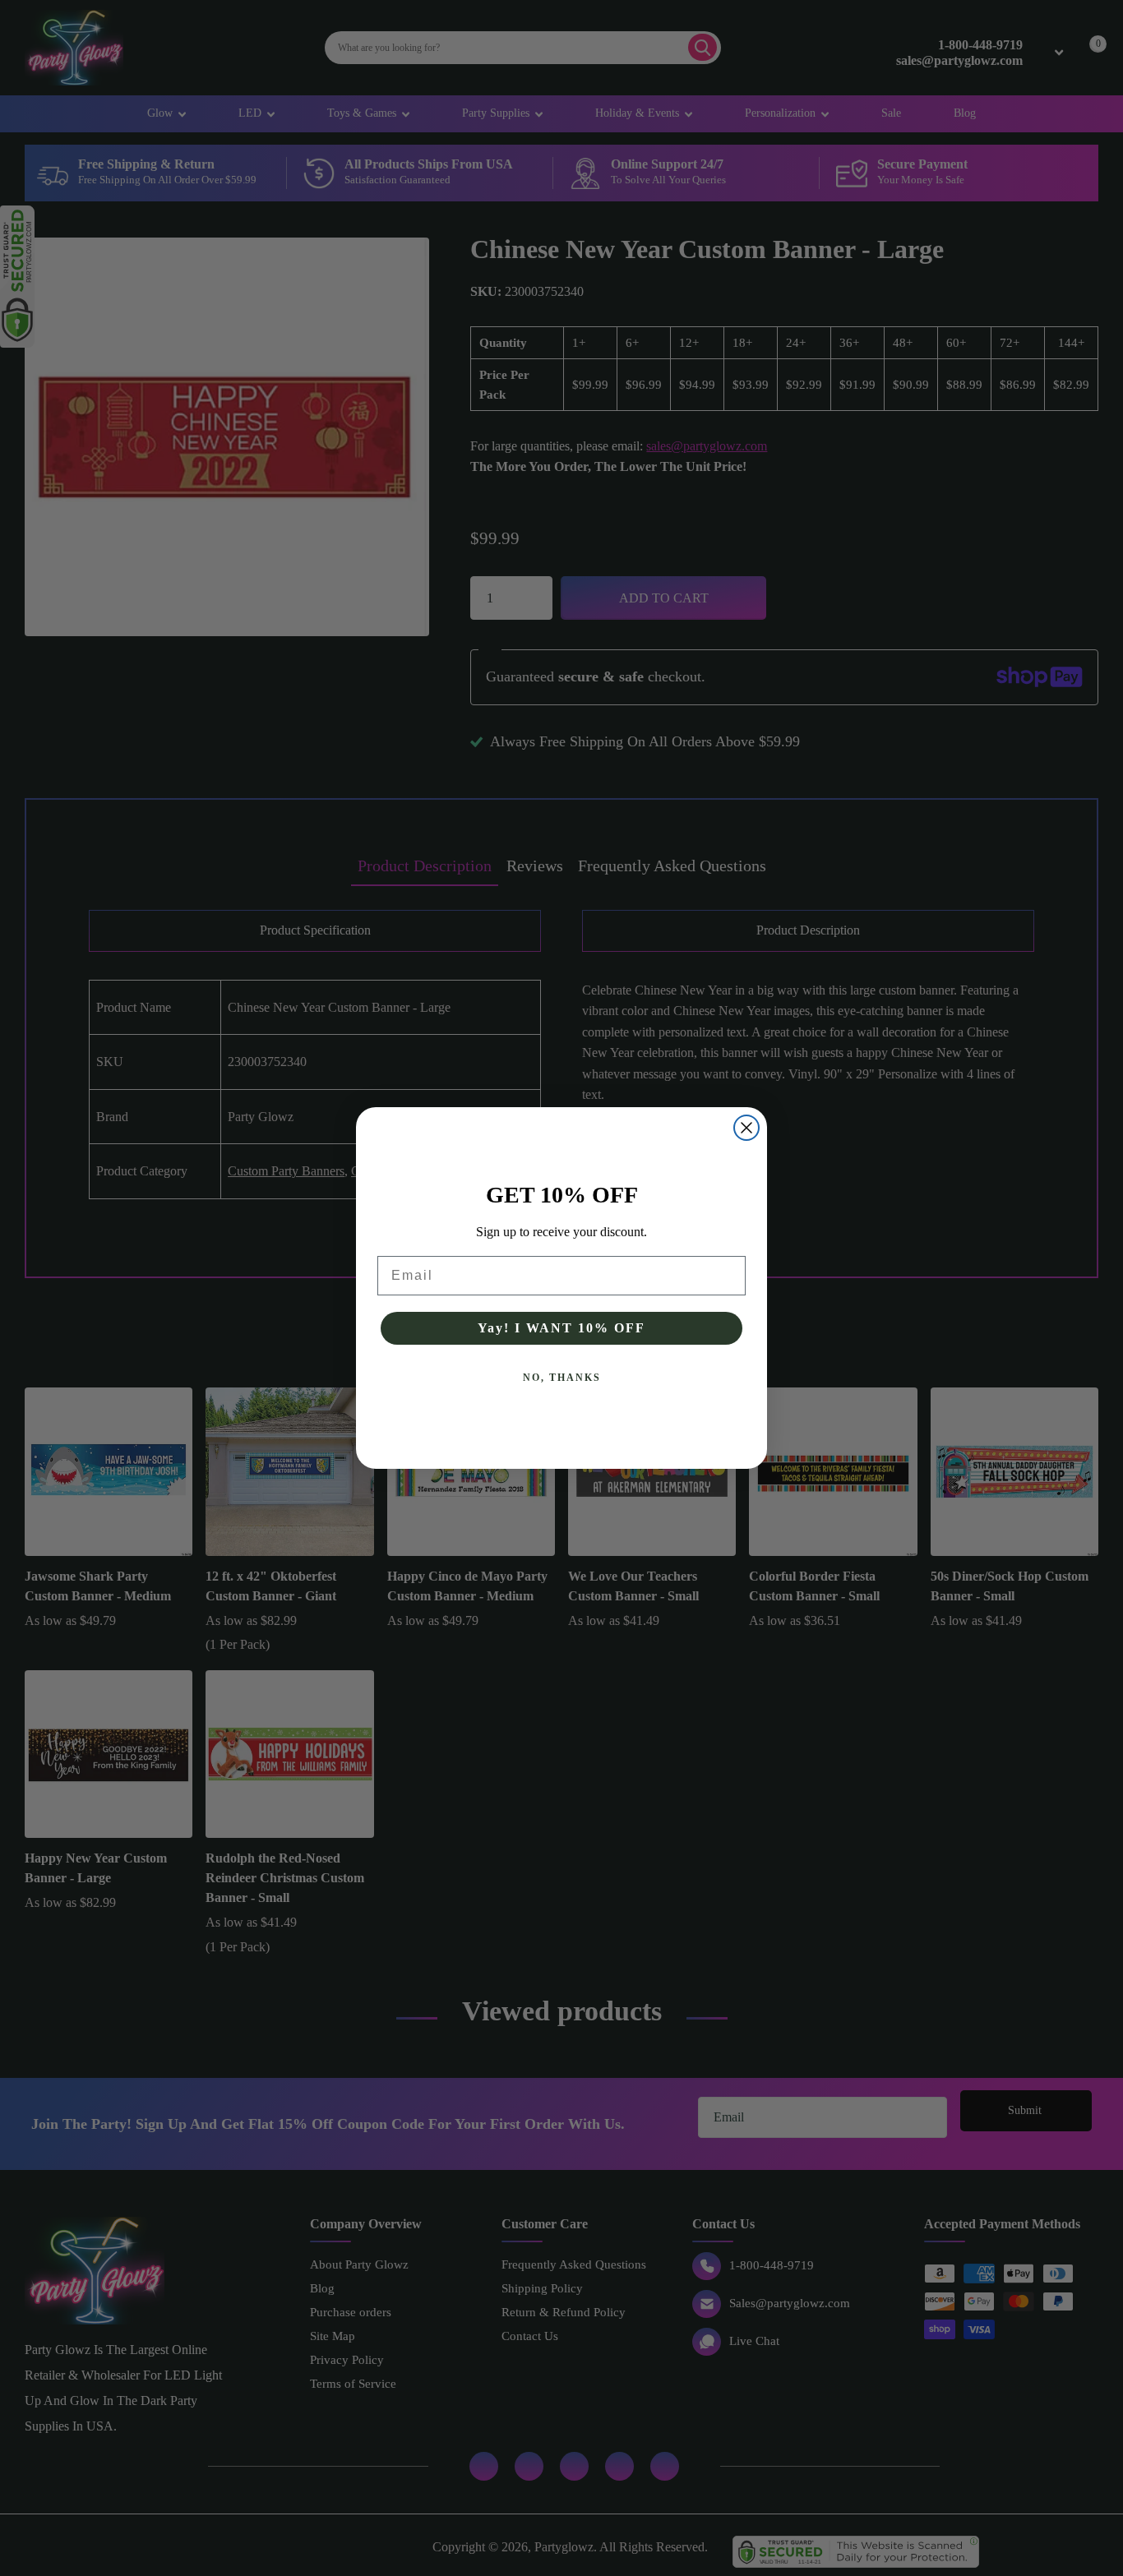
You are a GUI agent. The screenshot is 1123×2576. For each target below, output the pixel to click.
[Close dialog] (746, 1128)
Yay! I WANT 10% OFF (561, 1328)
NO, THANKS (562, 1378)
